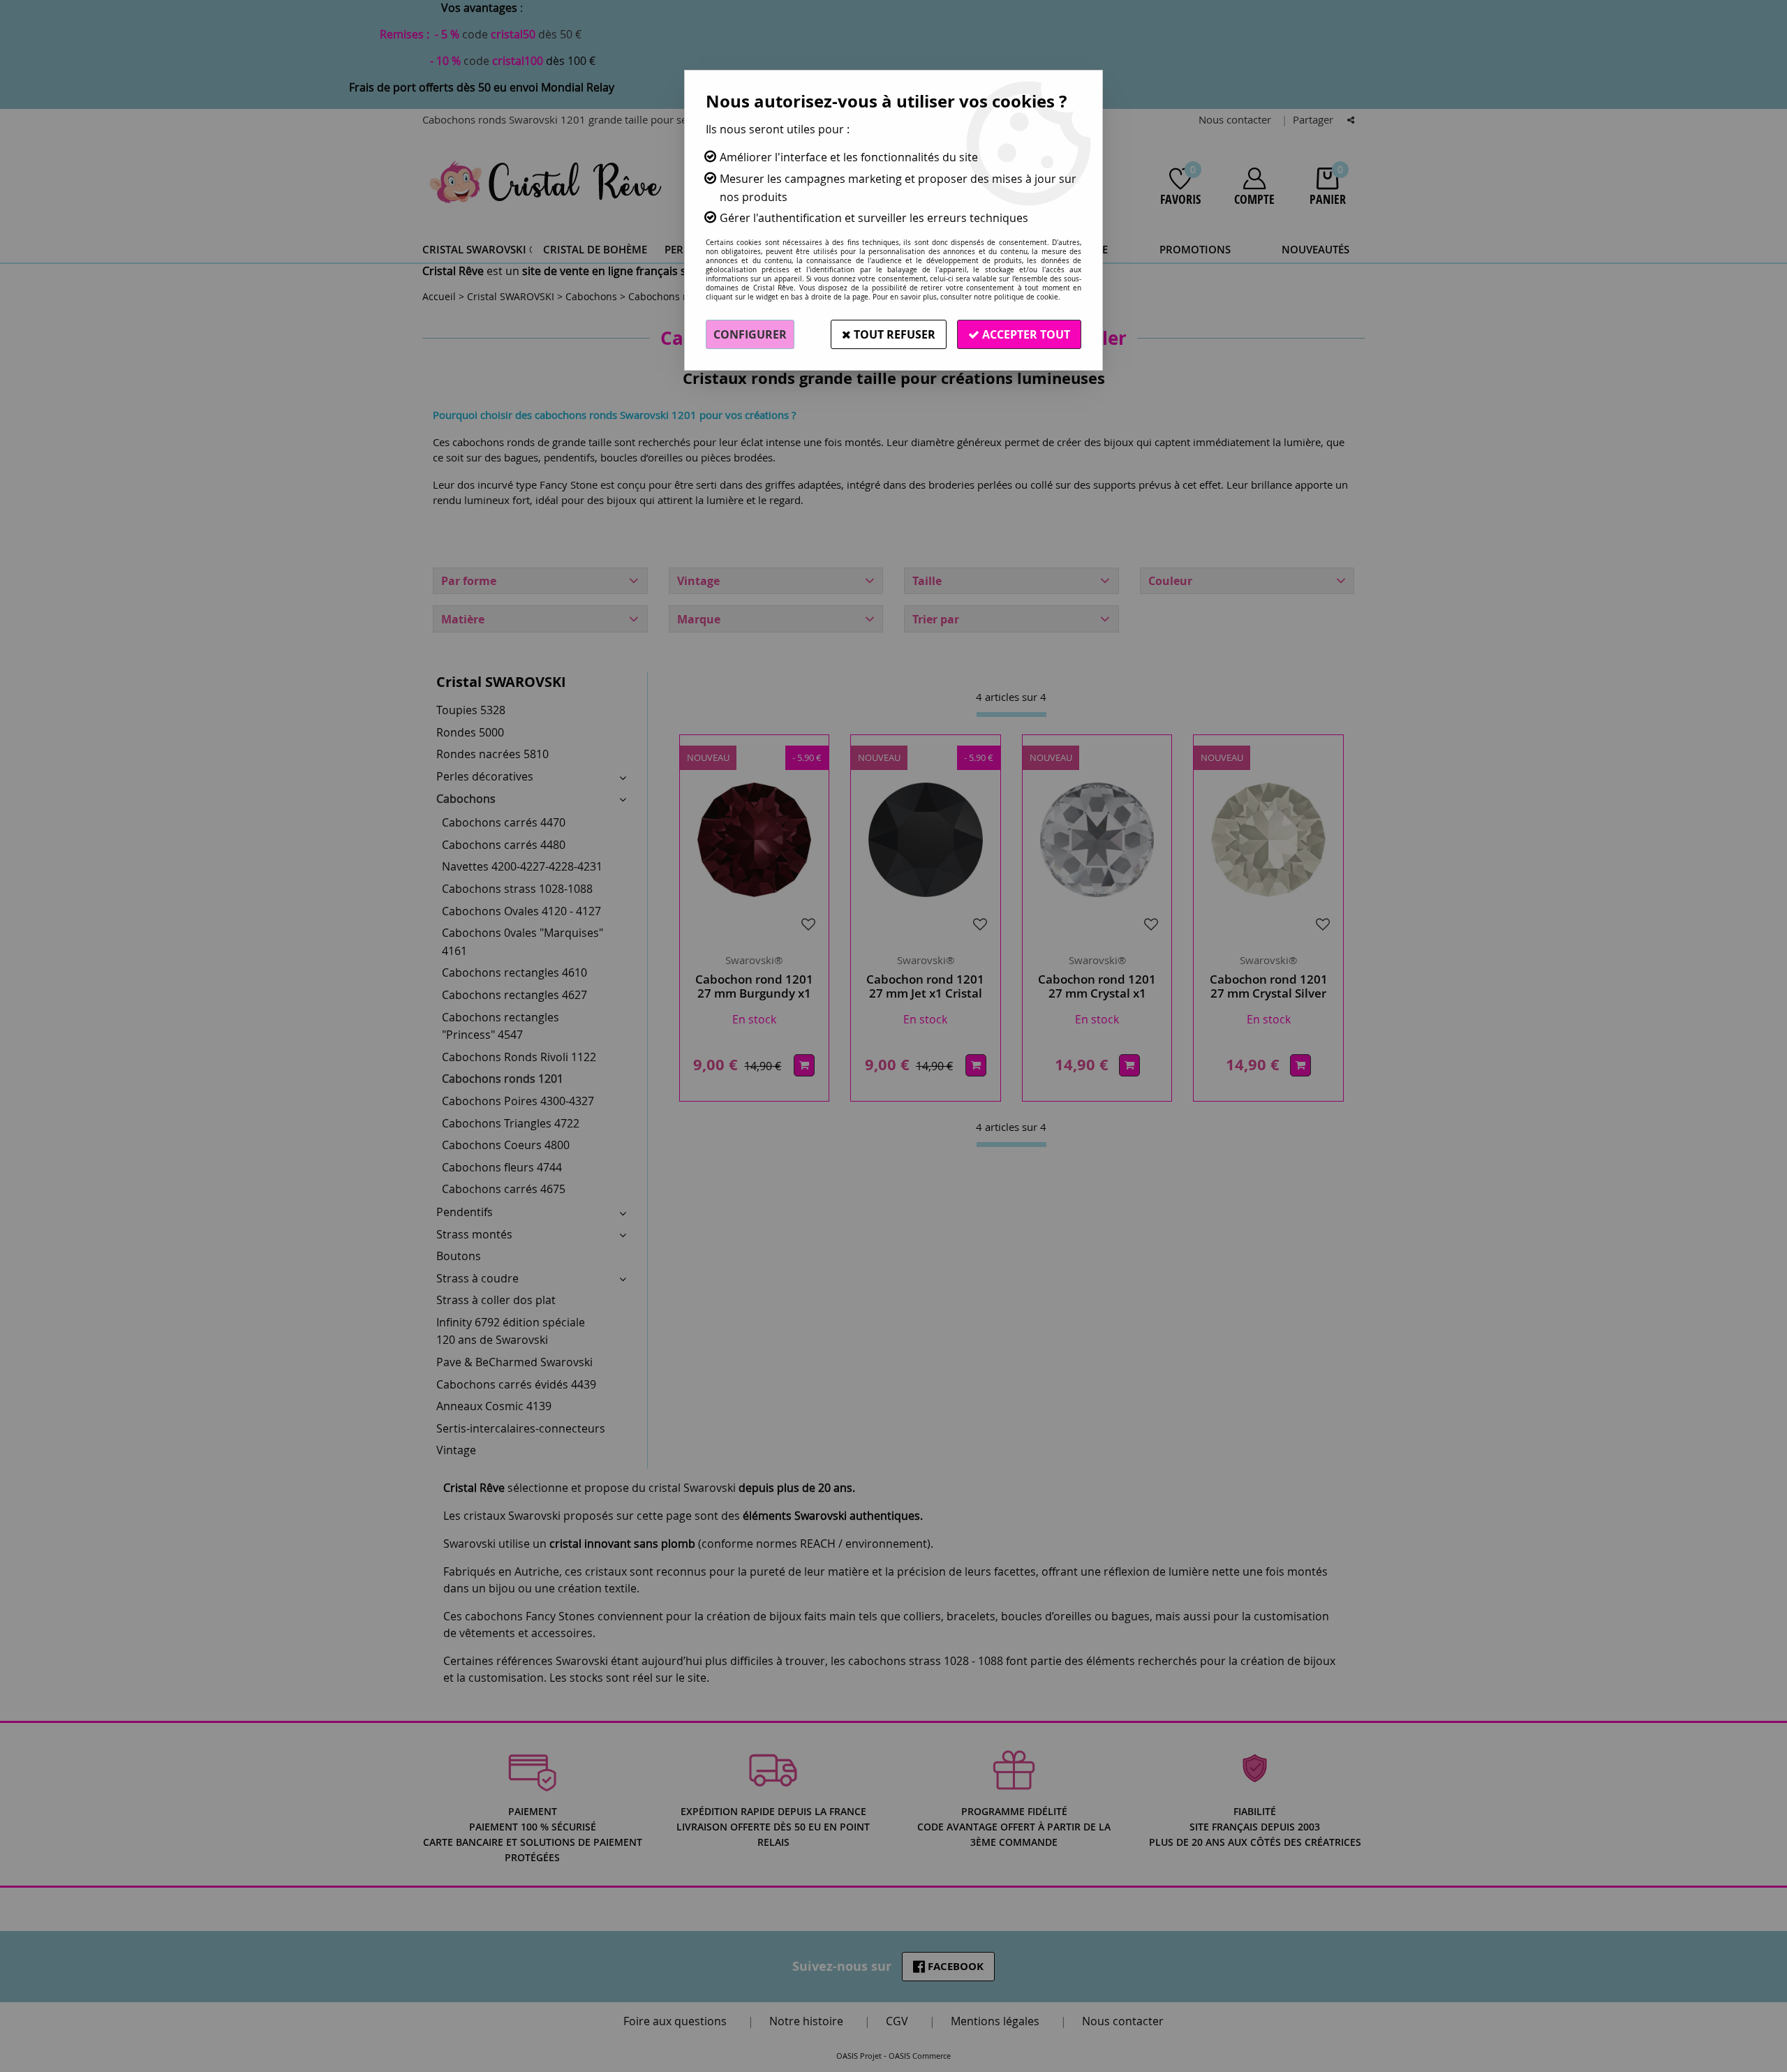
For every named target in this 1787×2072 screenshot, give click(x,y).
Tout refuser (893, 334)
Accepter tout (1025, 334)
